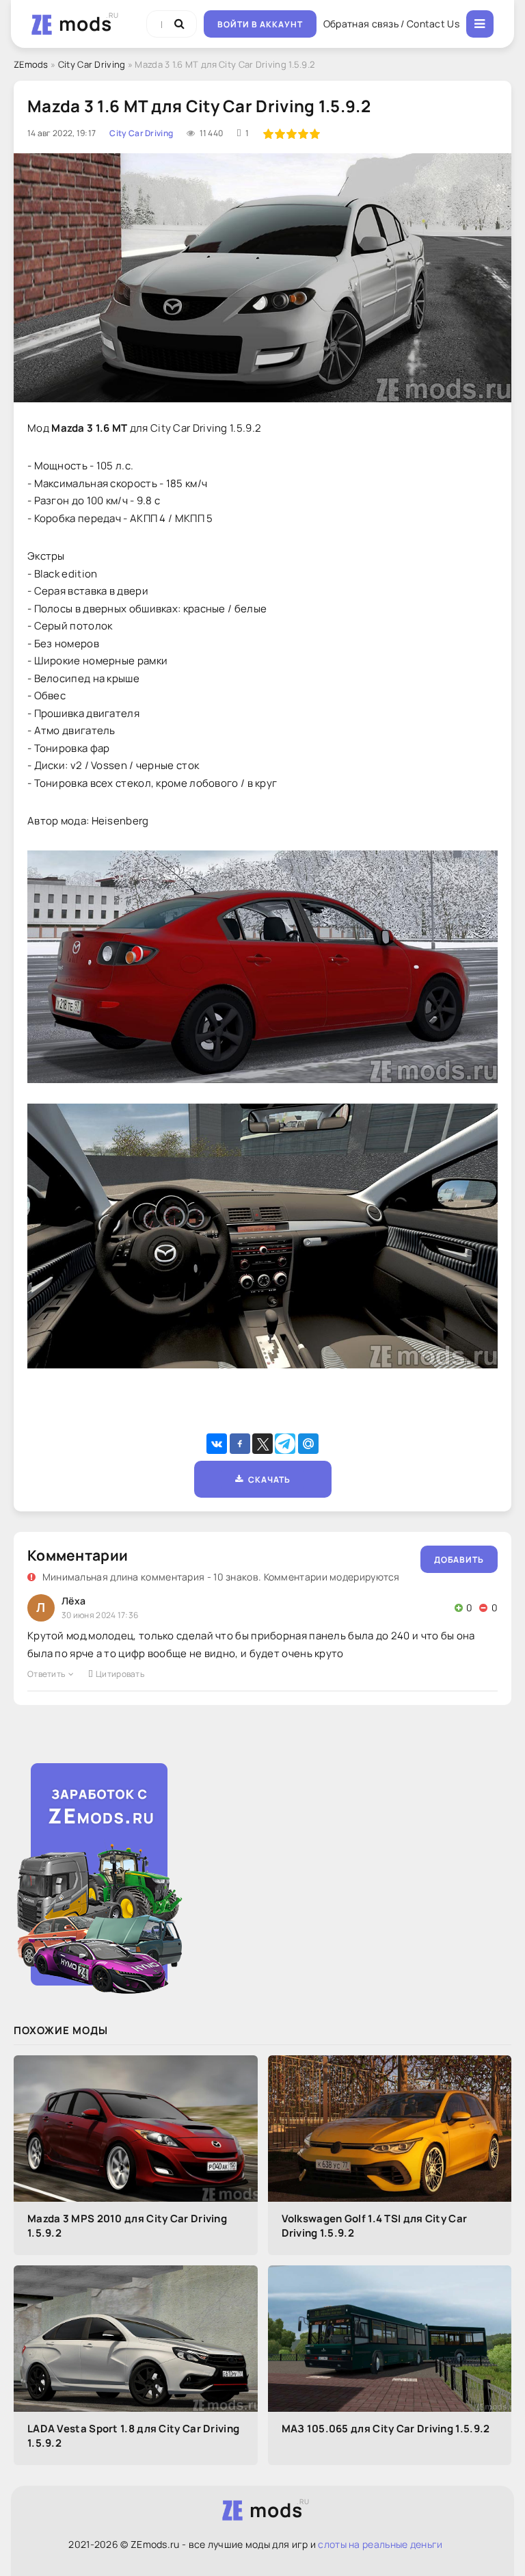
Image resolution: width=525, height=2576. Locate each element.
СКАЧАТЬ (267, 1480)
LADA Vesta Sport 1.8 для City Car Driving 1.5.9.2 (133, 2436)
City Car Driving (92, 64)
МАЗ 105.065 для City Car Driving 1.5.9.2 (386, 2429)
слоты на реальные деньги (380, 2544)
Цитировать (120, 1674)
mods (85, 23)
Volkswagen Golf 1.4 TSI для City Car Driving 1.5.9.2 (375, 2226)
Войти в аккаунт (260, 24)
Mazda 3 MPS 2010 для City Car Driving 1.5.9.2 (127, 2226)
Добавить (459, 1560)
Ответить (46, 1674)
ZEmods (31, 64)
